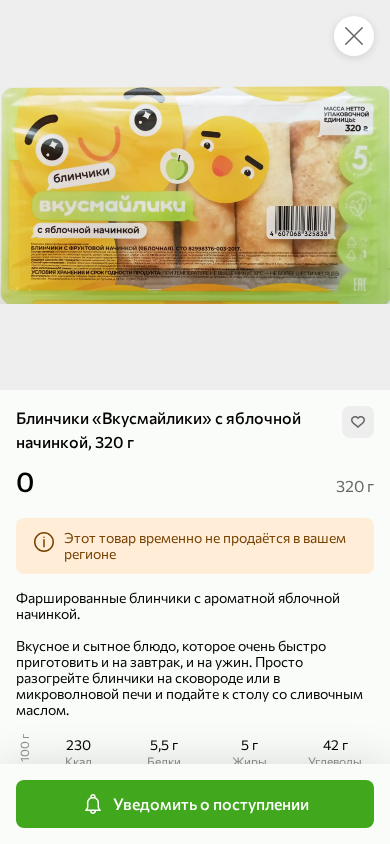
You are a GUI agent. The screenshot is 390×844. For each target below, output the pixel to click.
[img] (358, 422)
